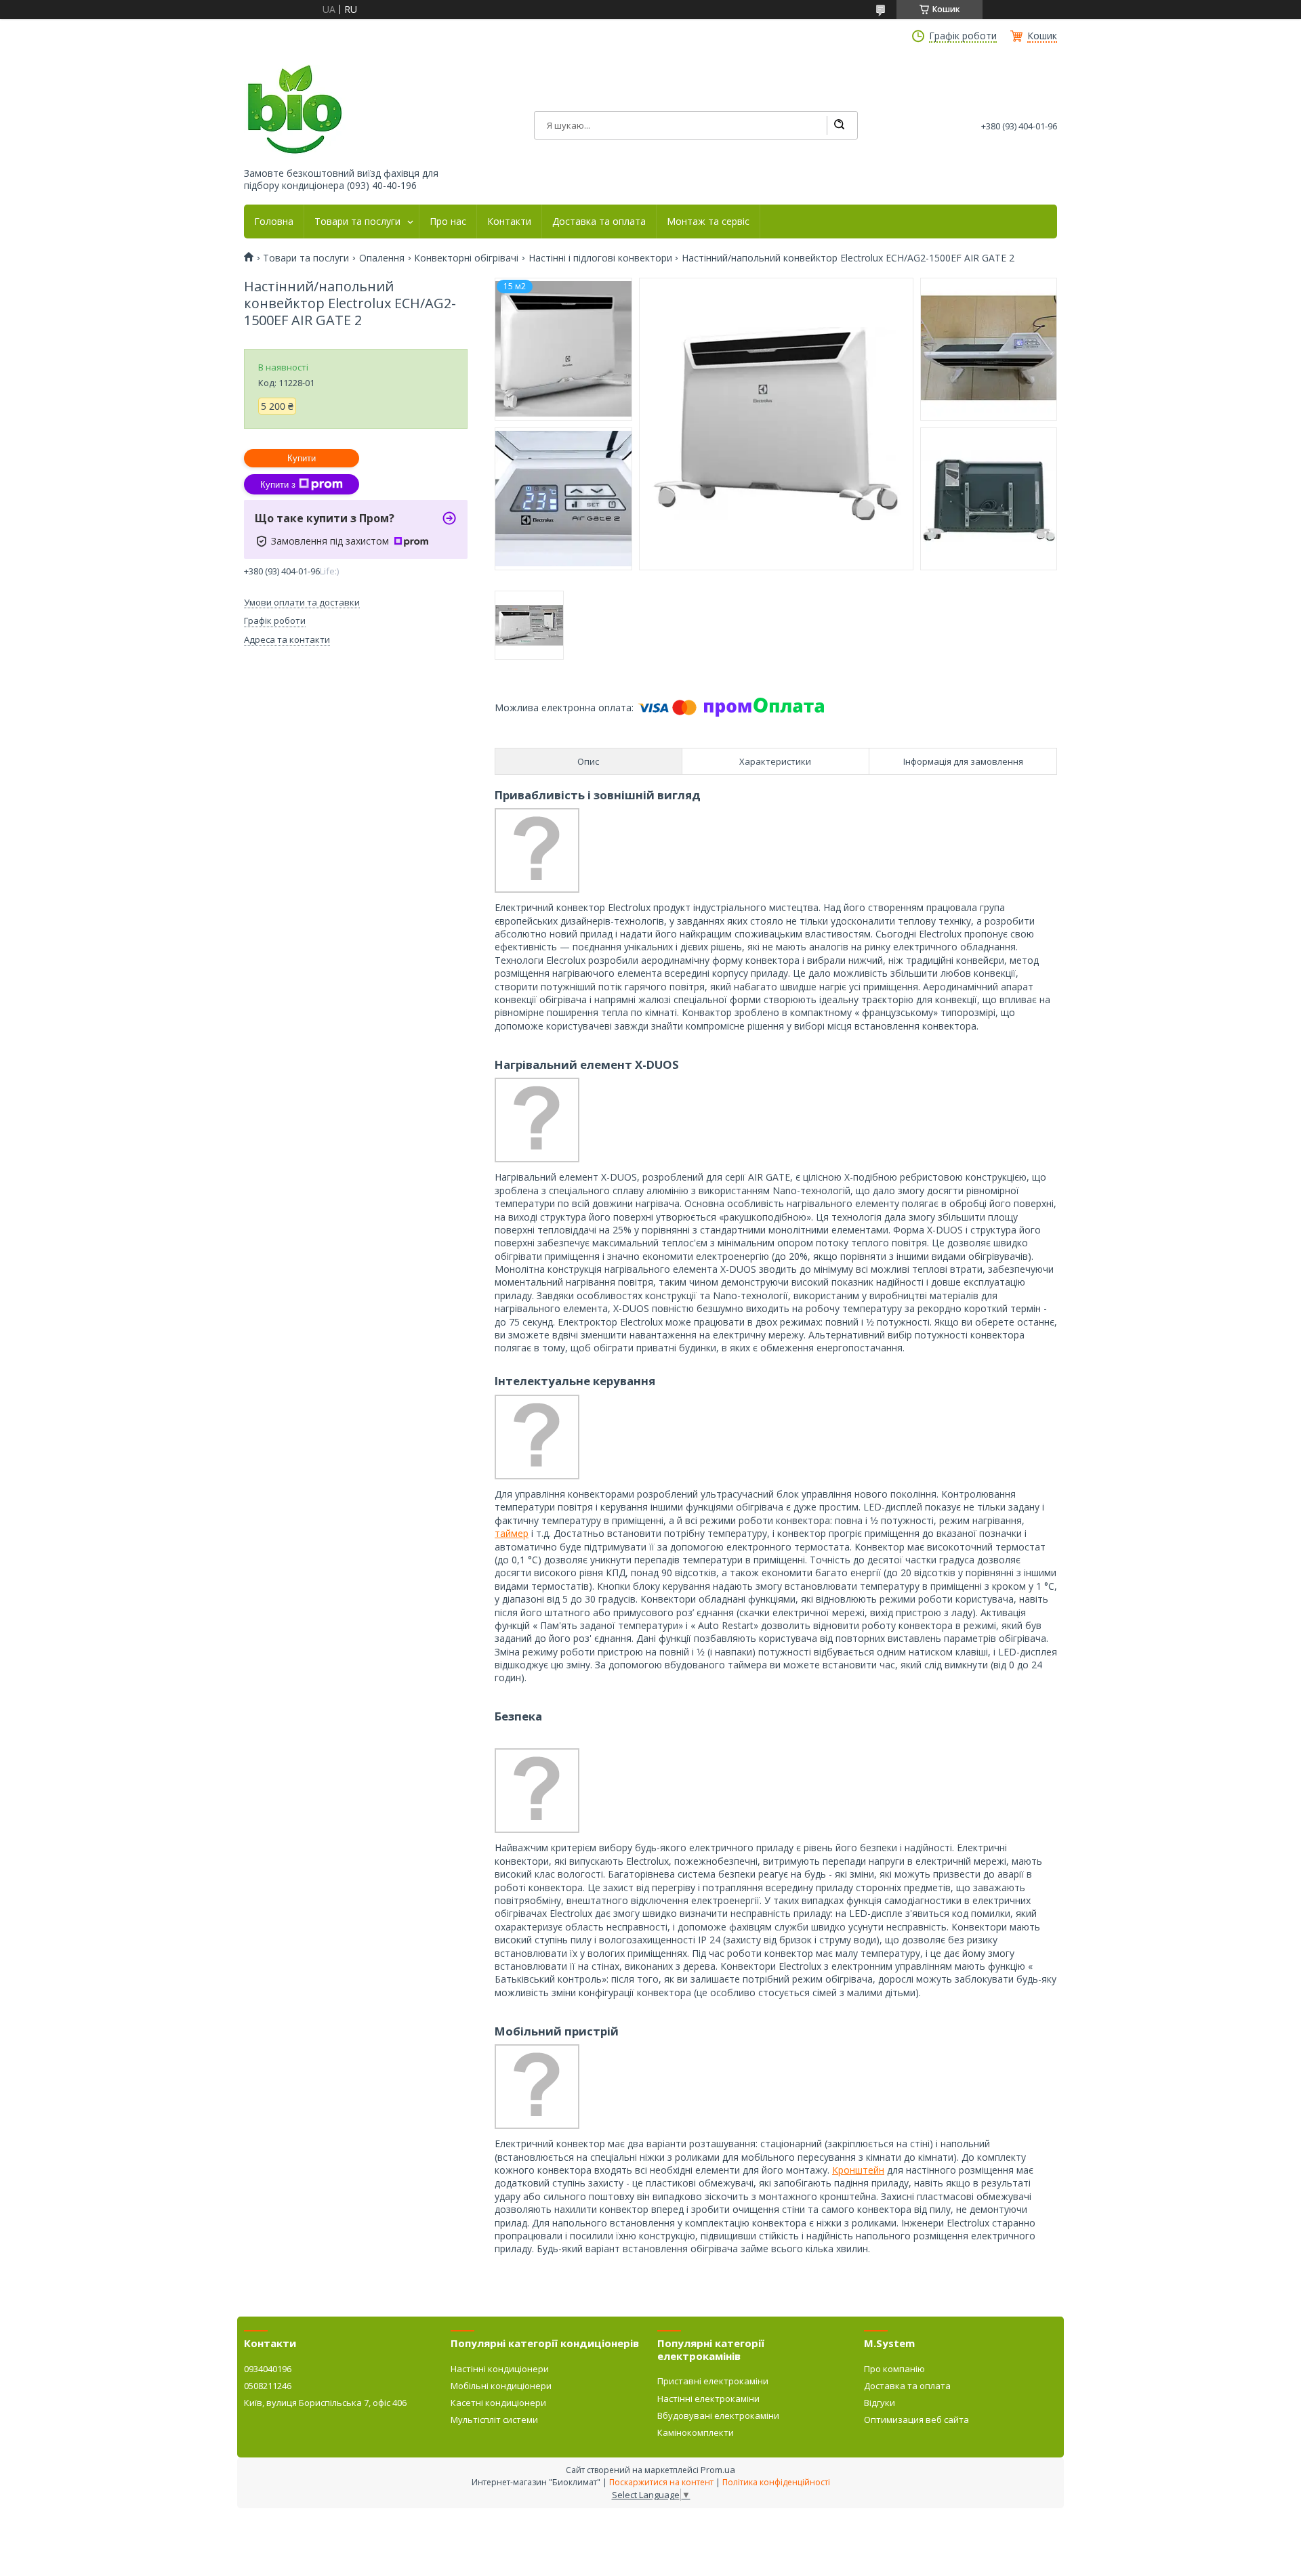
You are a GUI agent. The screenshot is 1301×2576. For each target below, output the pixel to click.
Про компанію (894, 2369)
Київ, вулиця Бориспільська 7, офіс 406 (325, 2403)
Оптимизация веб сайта (916, 2420)
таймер (512, 1533)
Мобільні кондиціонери (501, 2386)
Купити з (278, 485)
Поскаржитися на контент (661, 2482)
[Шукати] (839, 125)
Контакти (509, 221)
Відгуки (880, 2403)
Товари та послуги (357, 221)
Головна (274, 221)
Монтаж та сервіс (708, 221)
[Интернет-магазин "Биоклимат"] (295, 110)
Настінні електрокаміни (708, 2399)
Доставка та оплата (599, 221)
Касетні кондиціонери (498, 2403)
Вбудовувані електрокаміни (718, 2415)
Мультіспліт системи (494, 2420)
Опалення (382, 258)
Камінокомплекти (696, 2432)
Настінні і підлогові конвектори (600, 258)
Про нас (448, 221)
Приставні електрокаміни (713, 2381)
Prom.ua (718, 2470)
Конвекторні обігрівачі (466, 258)
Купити (302, 458)
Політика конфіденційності (776, 2482)
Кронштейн (858, 2170)
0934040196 (268, 2369)
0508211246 (268, 2386)
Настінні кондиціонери (500, 2369)
